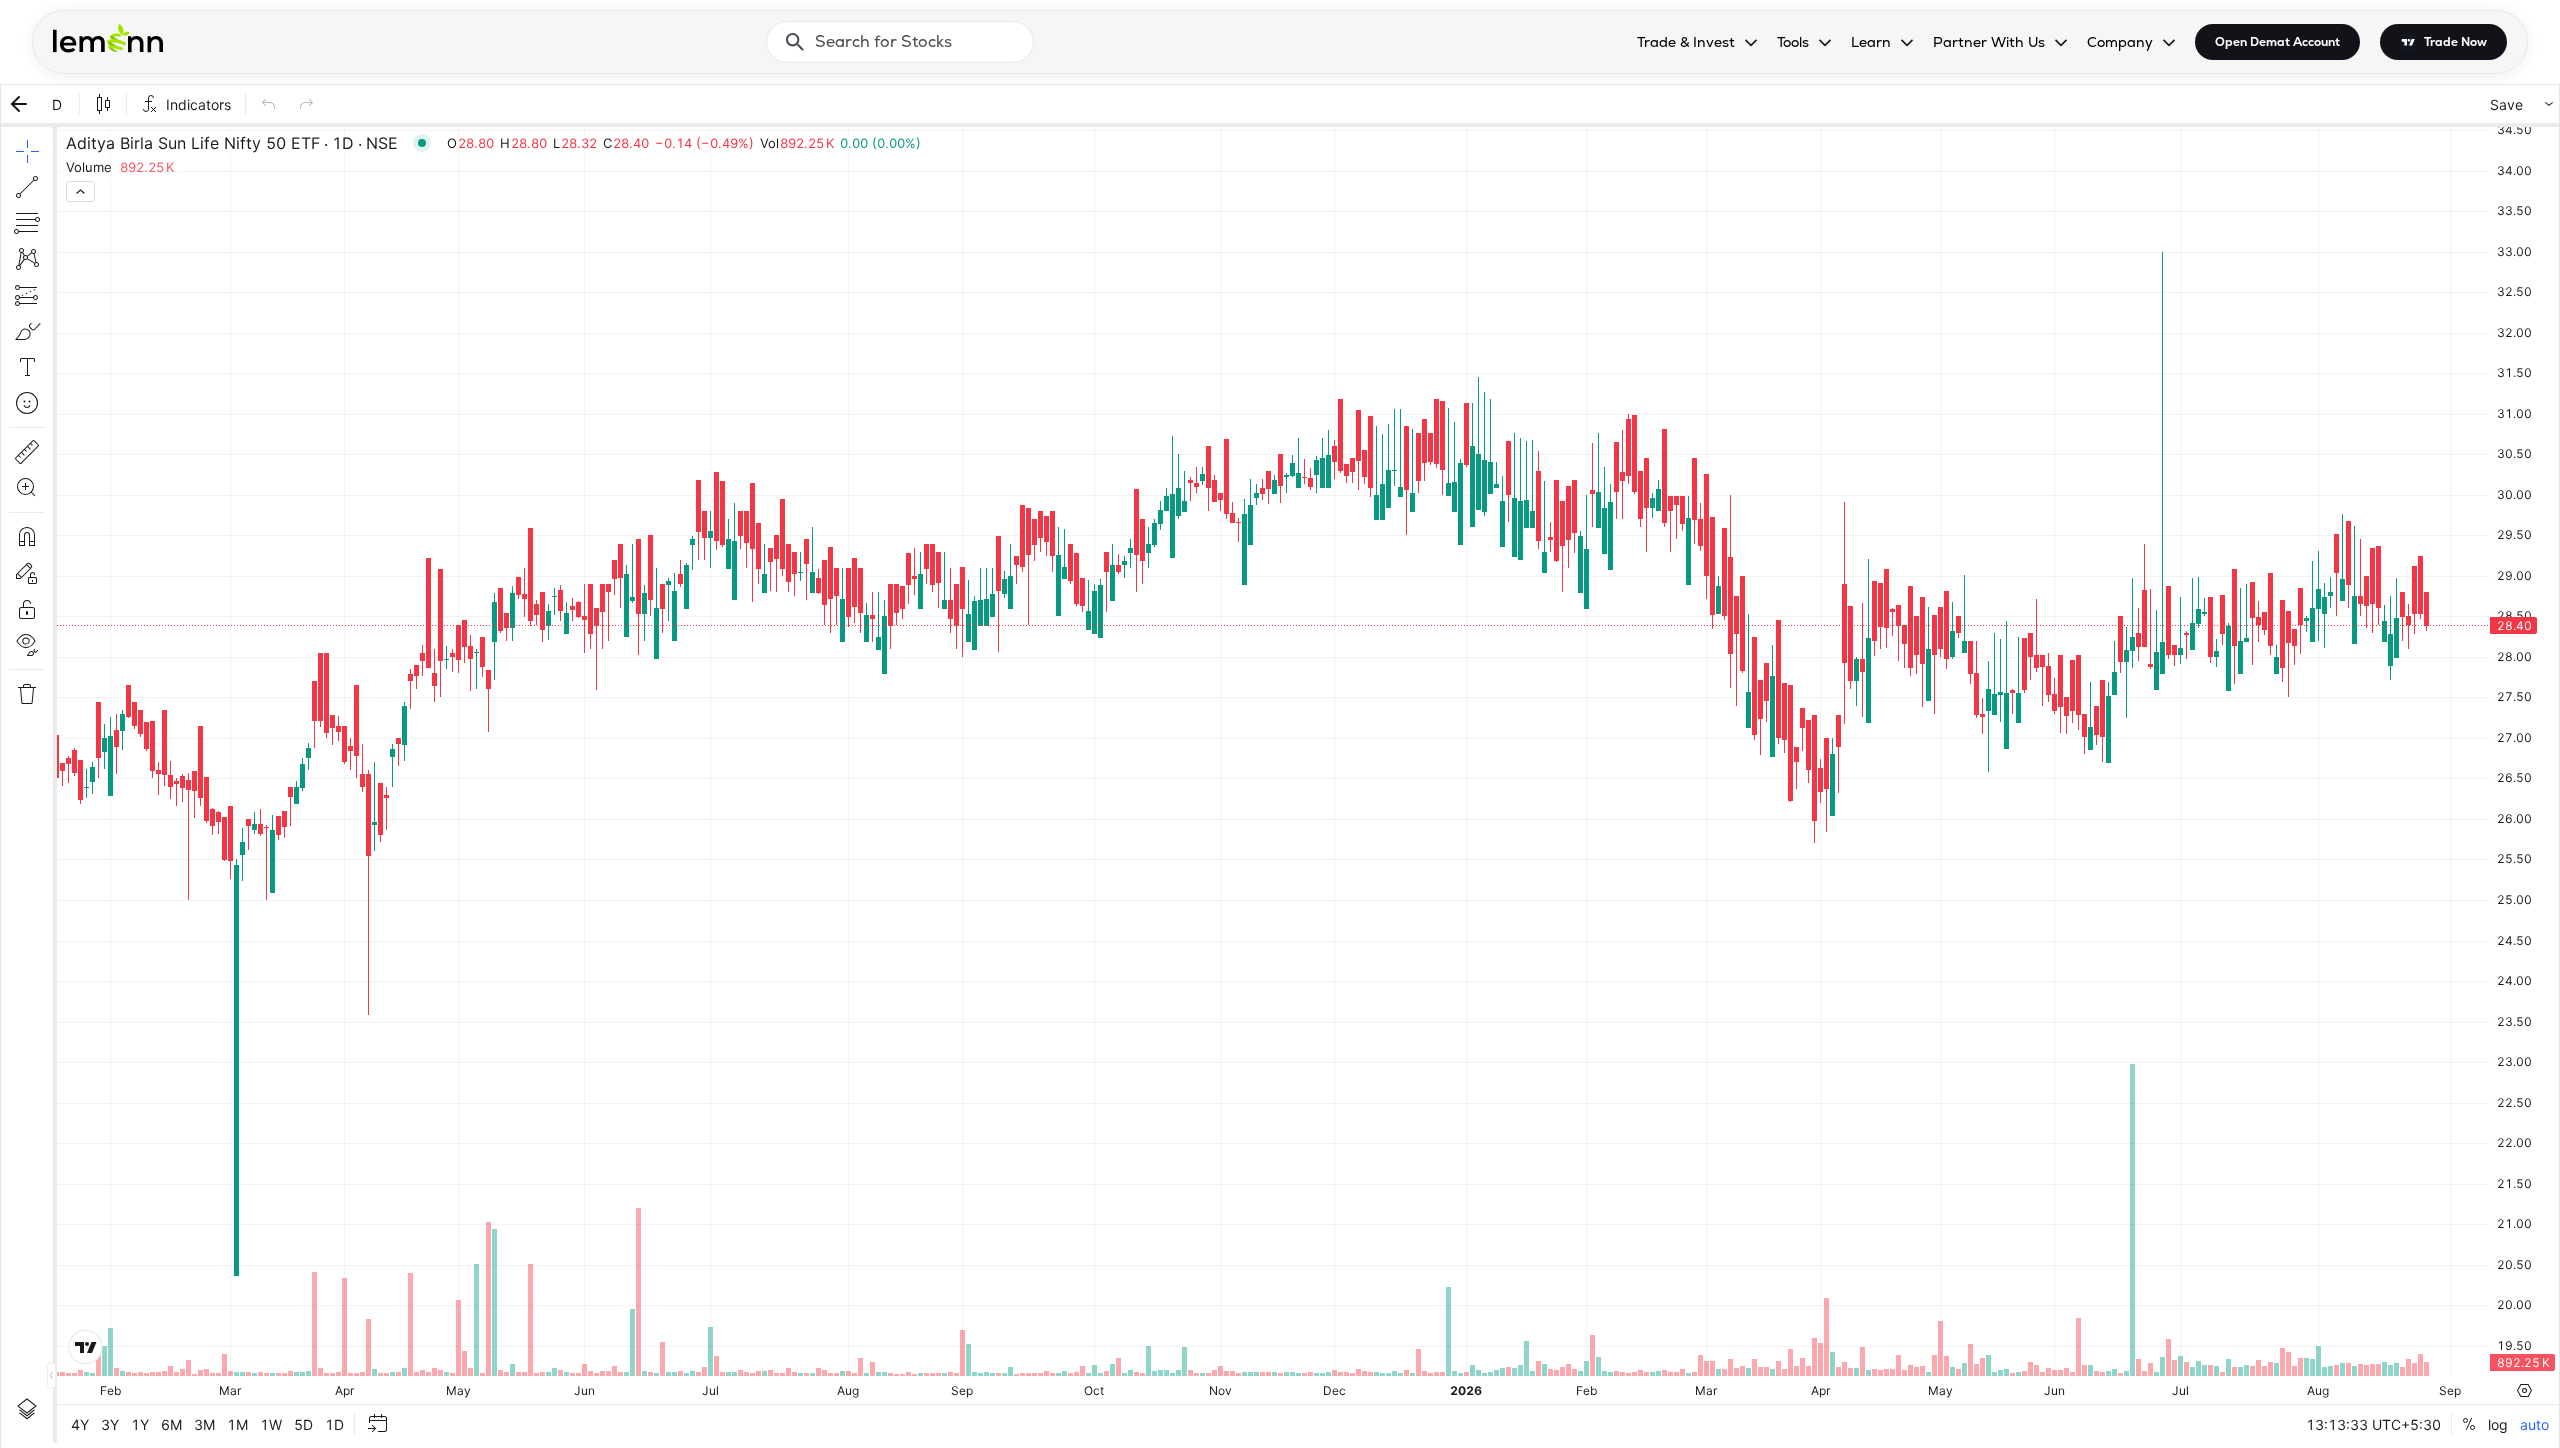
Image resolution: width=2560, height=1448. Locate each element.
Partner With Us (1989, 42)
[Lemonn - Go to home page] (108, 38)
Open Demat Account (2277, 42)
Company (2120, 42)
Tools (1793, 42)
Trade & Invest (1686, 42)
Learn (1871, 42)
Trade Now (2455, 42)
